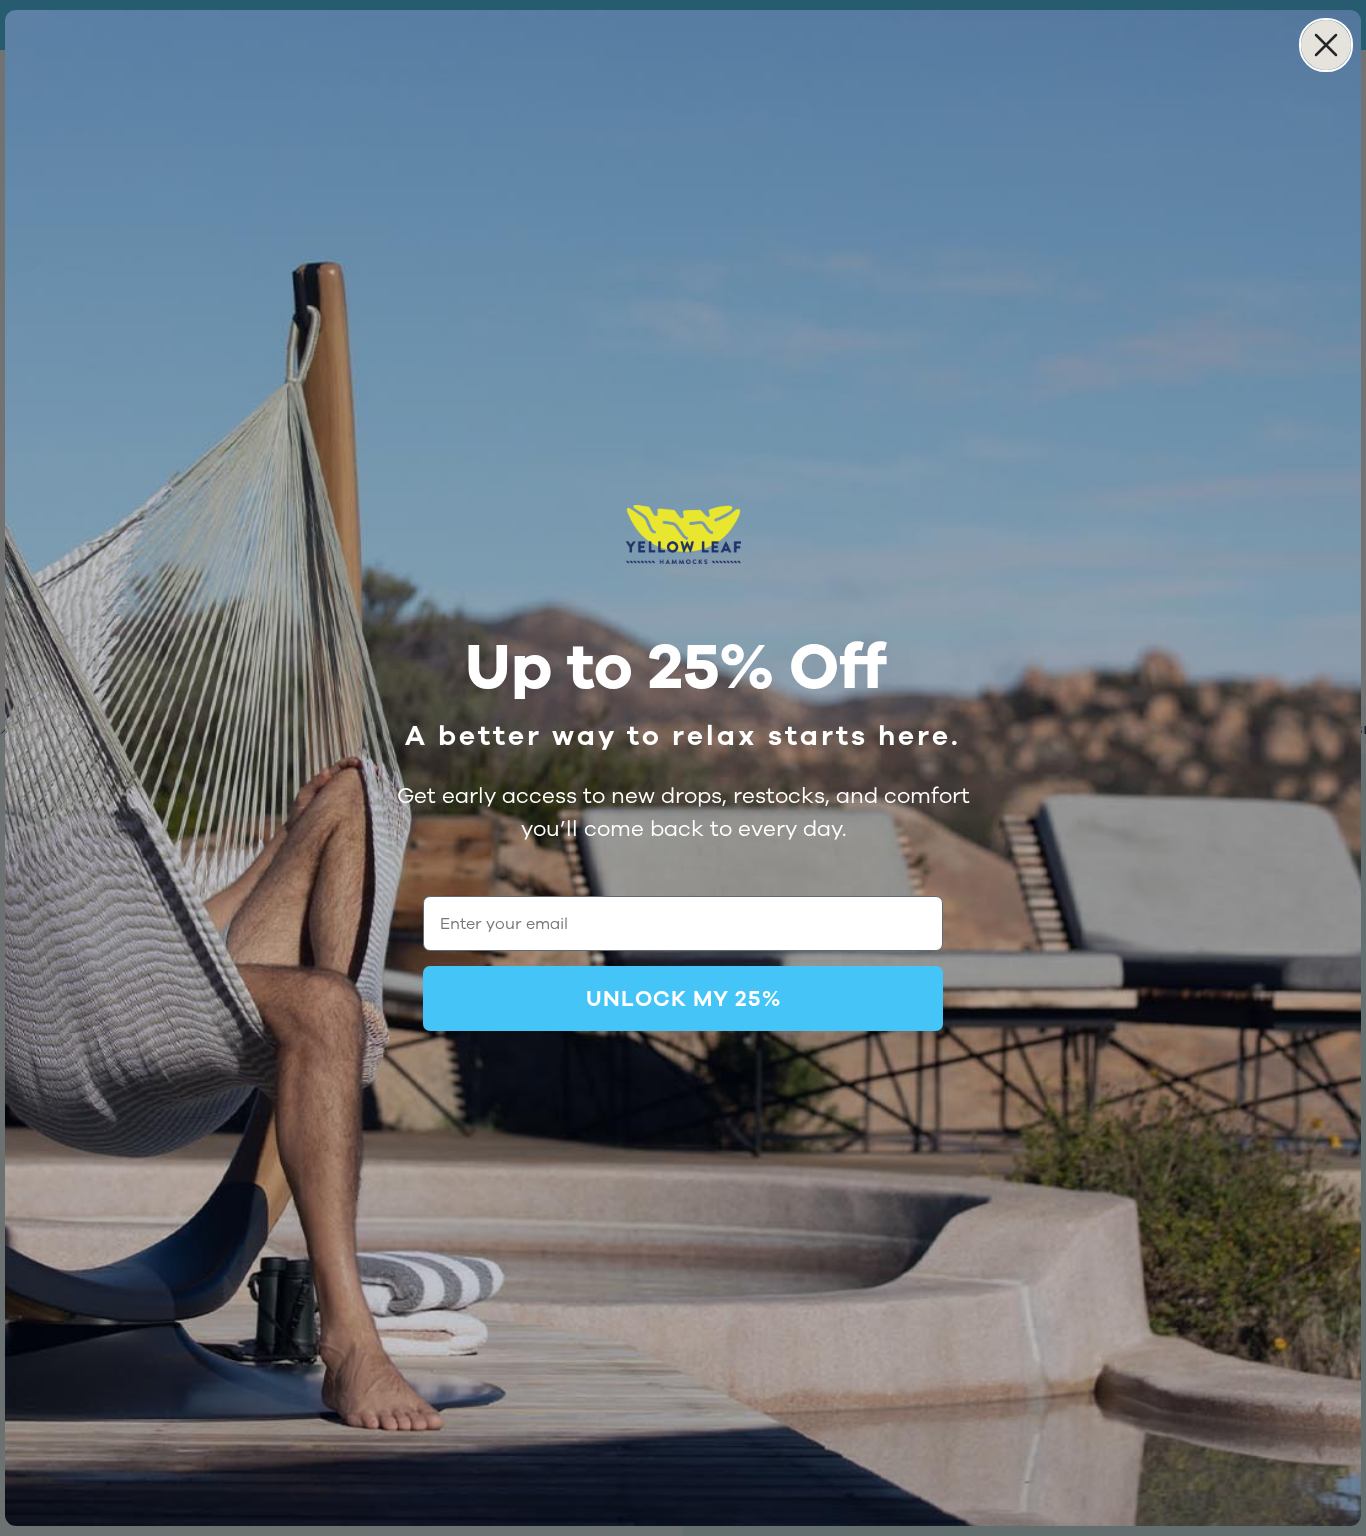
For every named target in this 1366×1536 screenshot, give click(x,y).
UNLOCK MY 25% (683, 999)
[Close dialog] (1326, 45)
